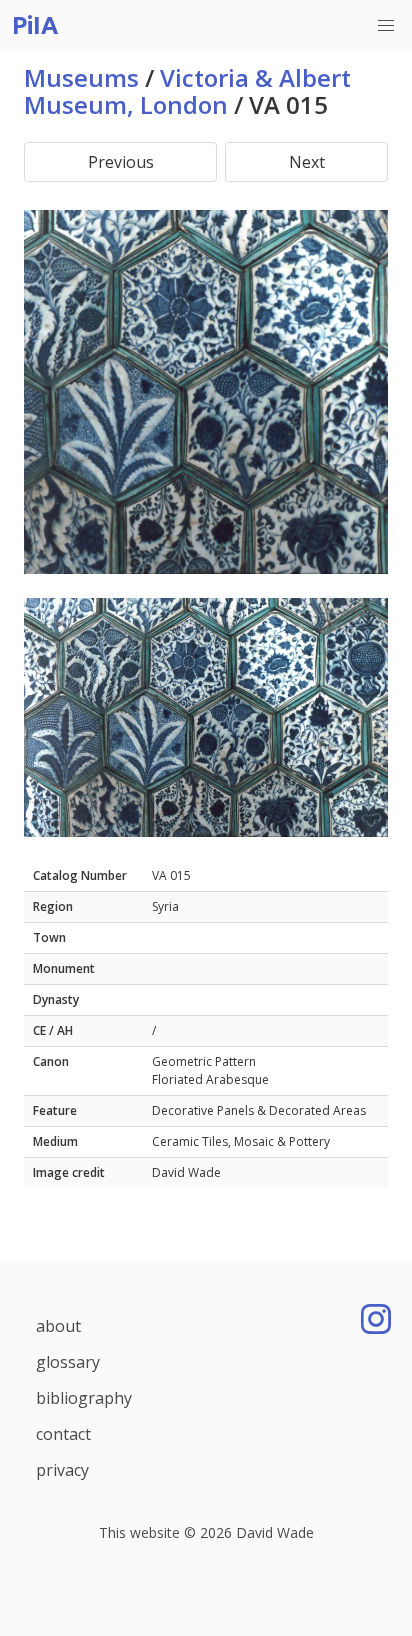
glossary (68, 1362)
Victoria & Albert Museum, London (187, 91)
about (58, 1326)
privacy (62, 1470)
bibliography (84, 1398)
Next (307, 162)
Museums (81, 77)
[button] (386, 26)
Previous (121, 162)
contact (63, 1434)
